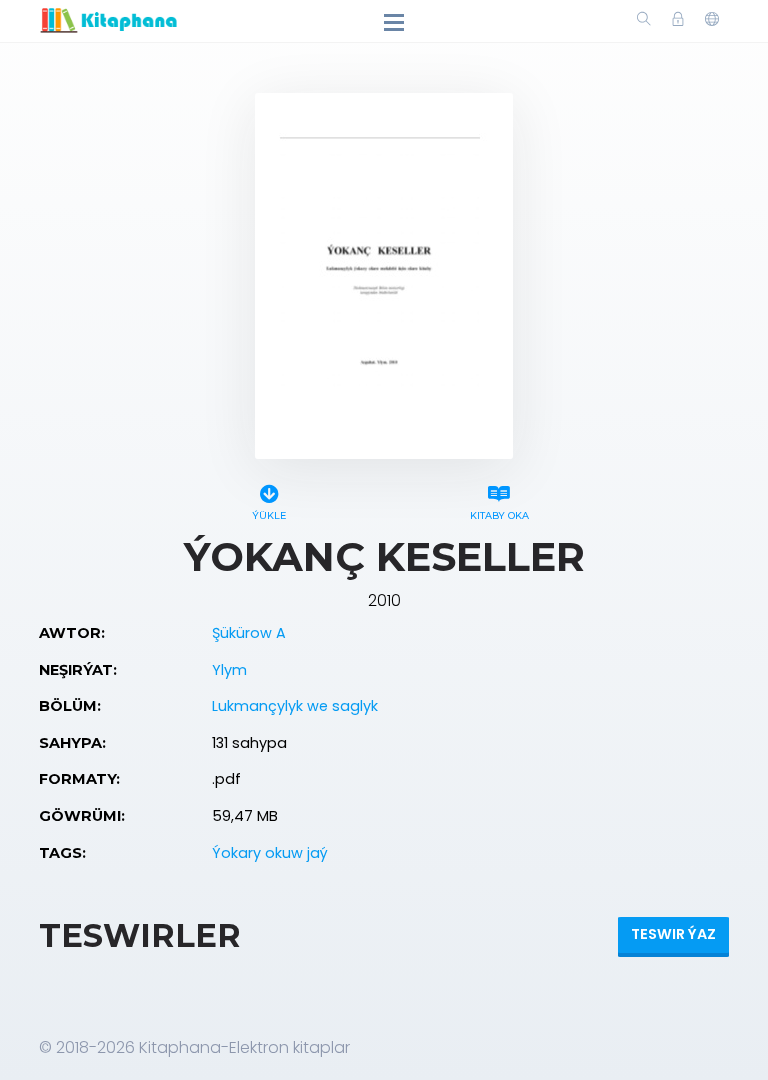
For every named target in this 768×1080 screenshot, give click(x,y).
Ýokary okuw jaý (270, 853)
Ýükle (269, 515)
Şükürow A (249, 633)
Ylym (229, 670)
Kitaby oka (499, 515)
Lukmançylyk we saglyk (295, 706)
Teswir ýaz (673, 934)
